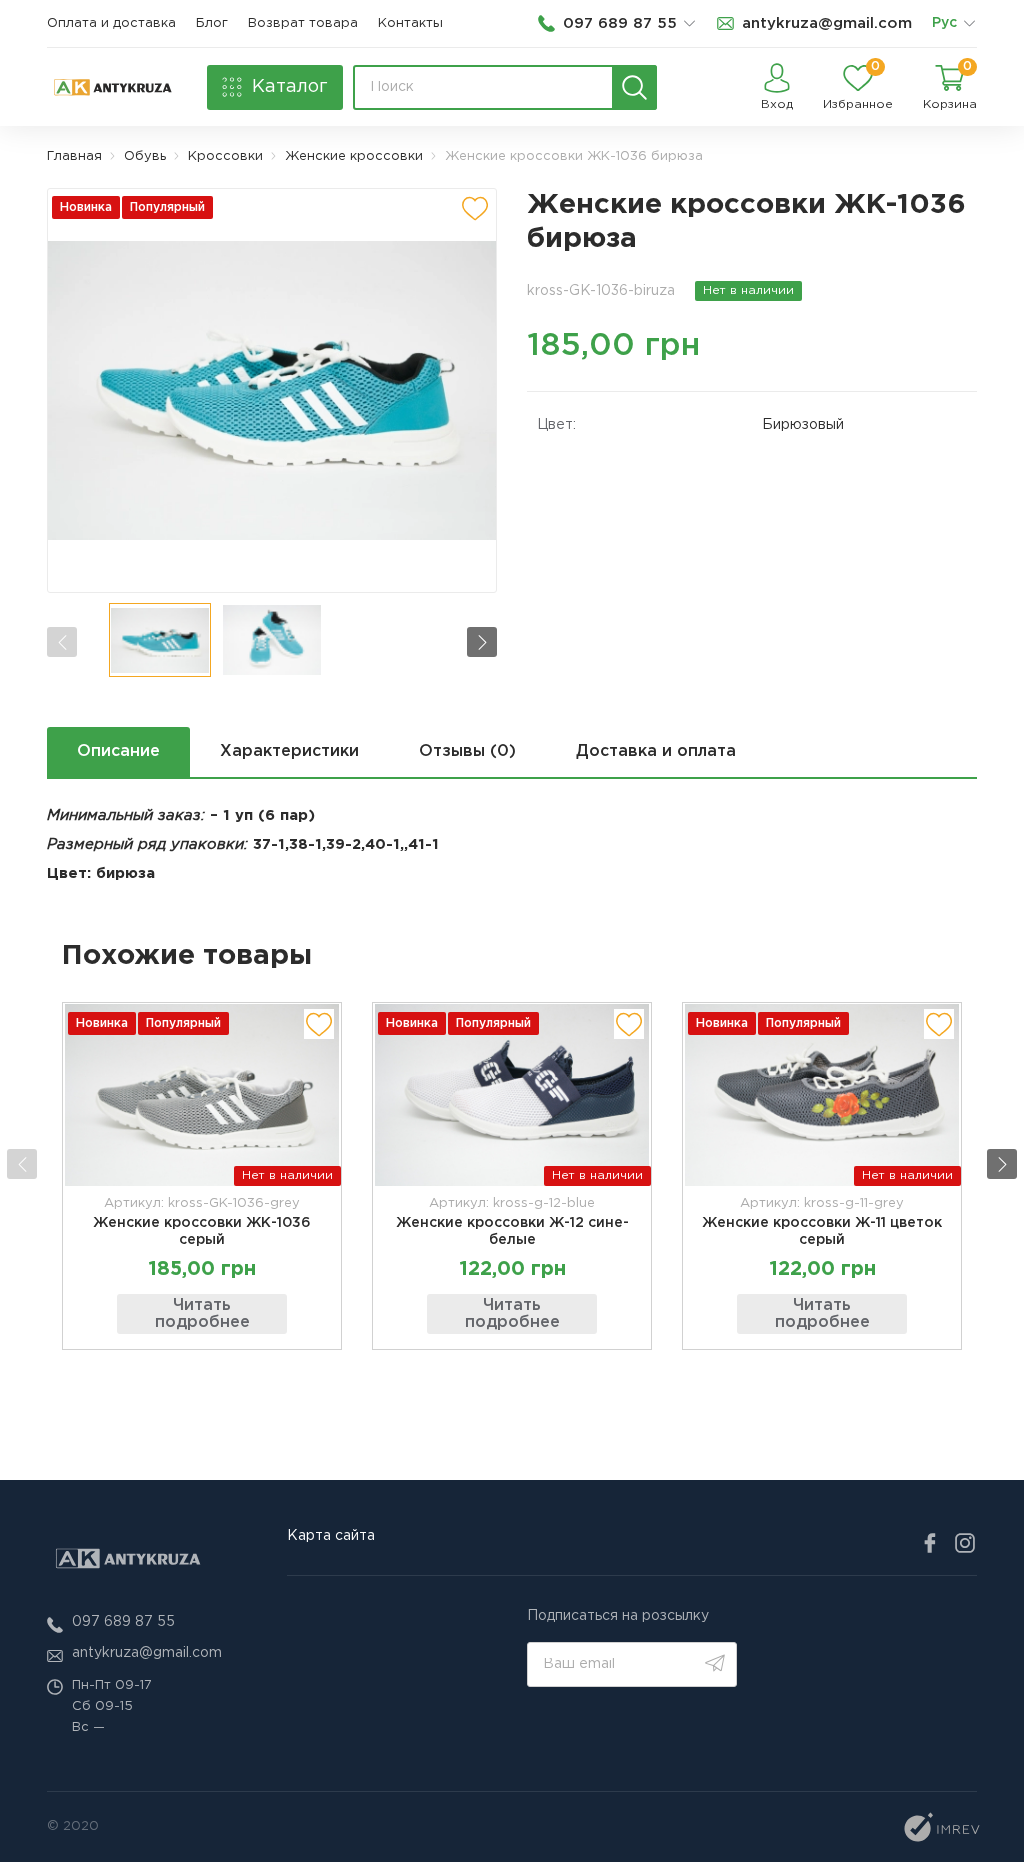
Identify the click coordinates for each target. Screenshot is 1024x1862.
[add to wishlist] (475, 208)
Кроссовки (225, 156)
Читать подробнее (202, 1314)
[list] (969, 24)
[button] (482, 642)
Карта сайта (331, 1536)
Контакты (410, 23)
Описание (118, 751)
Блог (212, 23)
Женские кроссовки (354, 156)
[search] (634, 87)
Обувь (145, 156)
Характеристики (289, 751)
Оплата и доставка (111, 23)
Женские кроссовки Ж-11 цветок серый (822, 1231)
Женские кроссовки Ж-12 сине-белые (512, 1231)
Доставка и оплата (656, 751)
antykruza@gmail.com (147, 1653)
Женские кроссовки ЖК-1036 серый (202, 1231)
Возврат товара (303, 23)
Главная (74, 156)
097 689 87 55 (123, 1622)
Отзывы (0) (467, 751)
